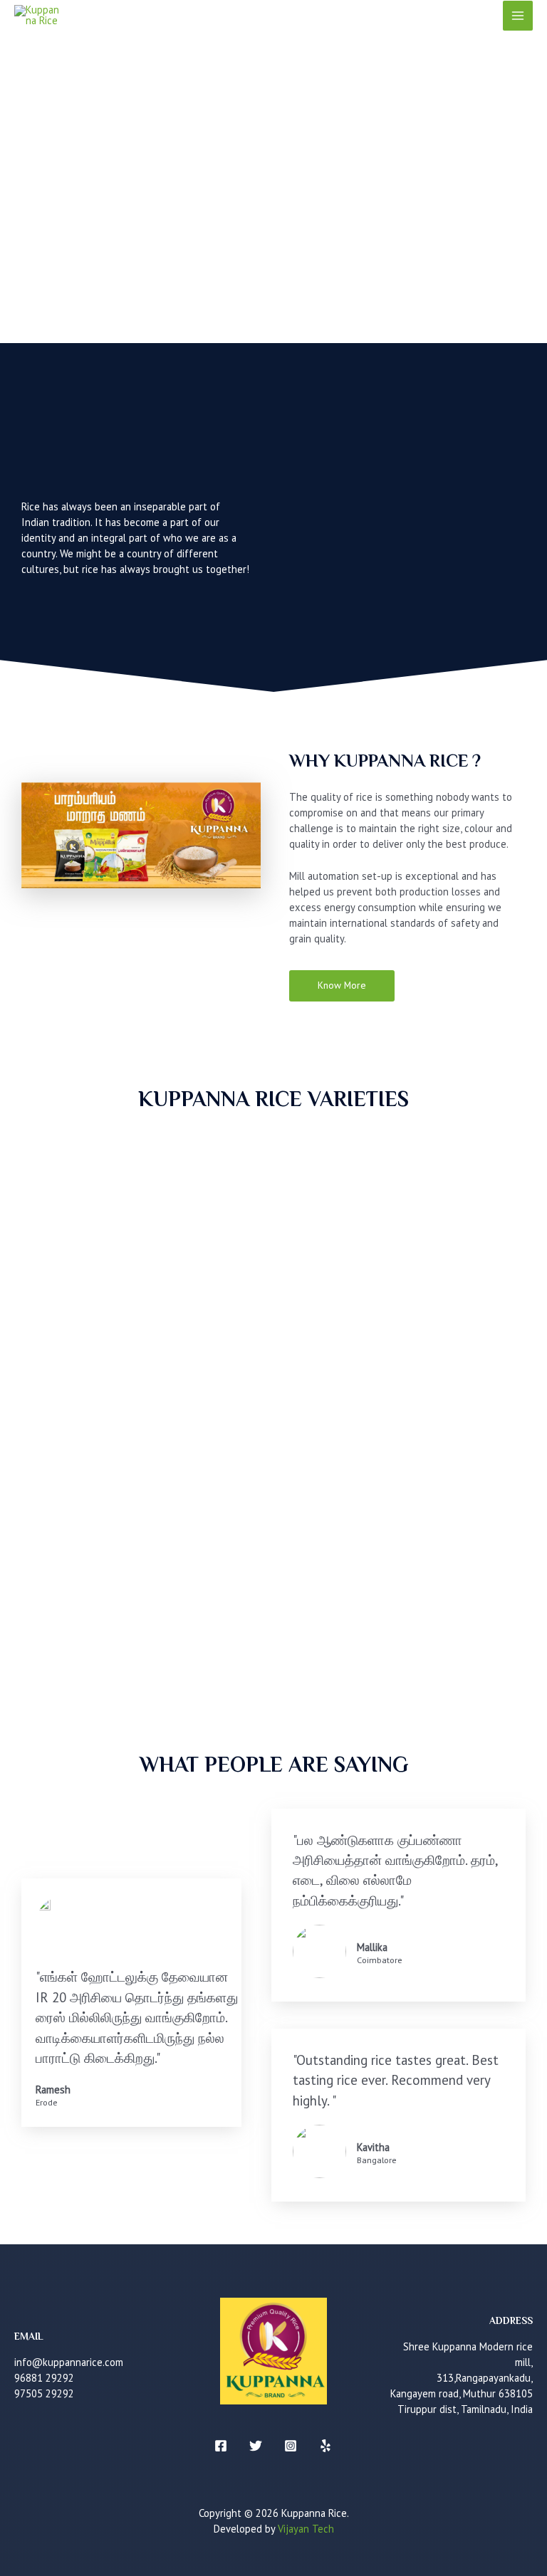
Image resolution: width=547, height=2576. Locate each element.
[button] (342, 986)
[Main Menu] (518, 16)
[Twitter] (256, 2446)
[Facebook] (221, 2446)
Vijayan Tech (306, 2529)
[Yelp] (325, 2446)
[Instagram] (291, 2446)
